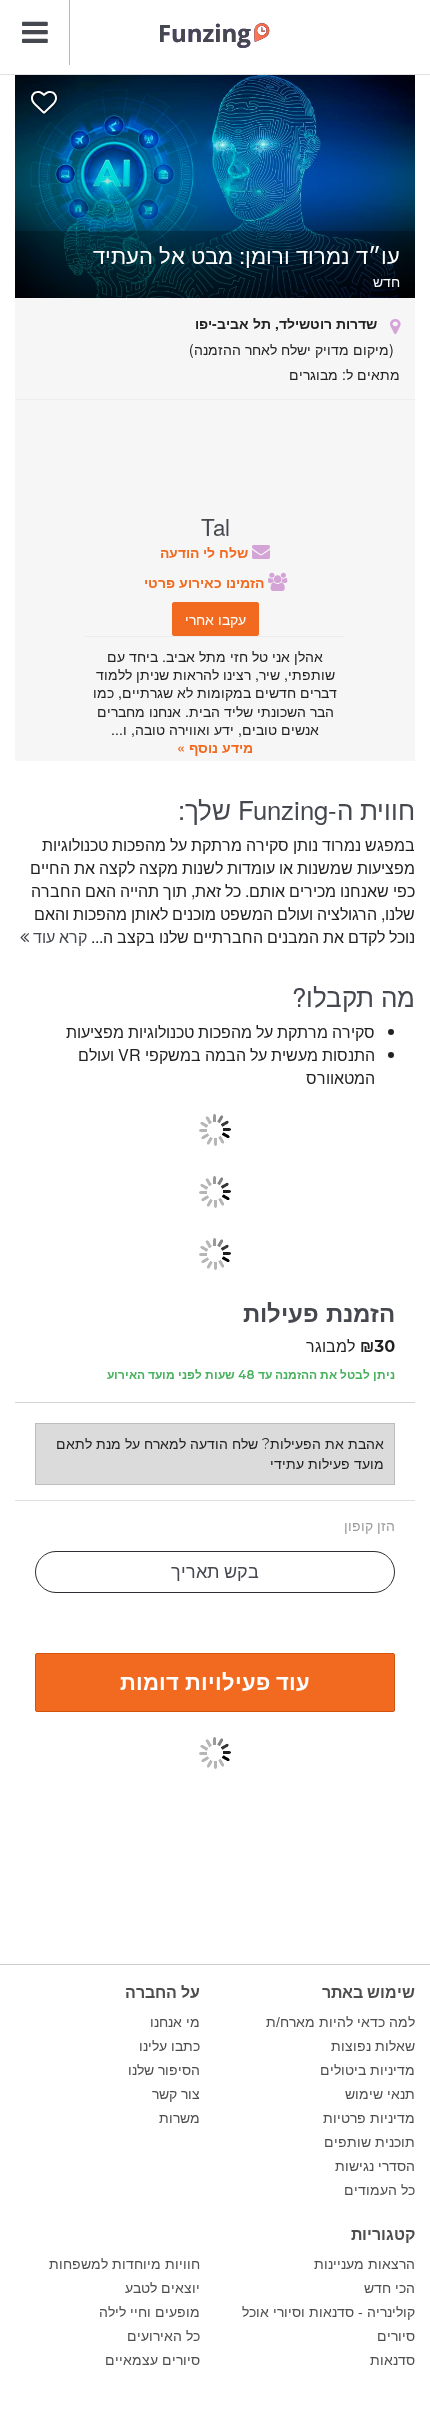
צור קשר (176, 2094)
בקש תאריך (215, 1572)
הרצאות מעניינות (364, 2264)
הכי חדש (389, 2288)
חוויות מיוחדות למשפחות (124, 2264)
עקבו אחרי (215, 619)
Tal (215, 526)
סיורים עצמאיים (152, 2360)
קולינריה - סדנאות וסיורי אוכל (328, 2312)
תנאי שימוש (380, 2094)
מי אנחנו (175, 2022)
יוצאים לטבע (162, 2288)
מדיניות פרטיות (369, 2118)
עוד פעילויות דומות (215, 1681)
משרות (179, 2118)
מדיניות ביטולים (367, 2070)
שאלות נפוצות (373, 2046)
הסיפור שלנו (164, 2070)
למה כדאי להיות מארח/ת (340, 2022)
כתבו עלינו (169, 2046)
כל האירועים (163, 2336)
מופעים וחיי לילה (149, 2312)
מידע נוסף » (215, 747)
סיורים (396, 2336)
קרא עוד (58, 936)
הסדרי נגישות (375, 2166)
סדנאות (392, 2360)
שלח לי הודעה (206, 552)
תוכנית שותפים (369, 2142)
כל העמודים (379, 2190)
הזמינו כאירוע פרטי (206, 582)
